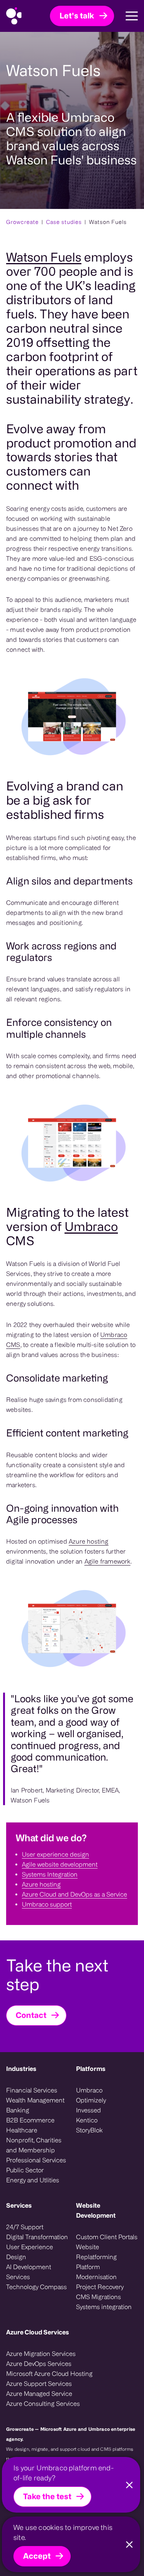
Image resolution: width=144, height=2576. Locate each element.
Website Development (96, 2210)
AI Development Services (29, 2272)
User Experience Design (30, 2252)
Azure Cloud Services (38, 2332)
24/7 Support (25, 2227)
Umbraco (91, 1226)
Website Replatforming (96, 2252)
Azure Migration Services (41, 2354)
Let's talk (77, 16)
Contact (31, 2015)
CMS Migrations (98, 2297)
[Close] (129, 2485)
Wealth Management (35, 2100)
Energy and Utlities (33, 2180)
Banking (18, 2110)
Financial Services (32, 2090)
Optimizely (91, 2100)
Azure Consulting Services (43, 2404)
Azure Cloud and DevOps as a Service (74, 1894)
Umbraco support (47, 1904)
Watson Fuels (44, 257)
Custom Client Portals (107, 2237)
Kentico (87, 2120)
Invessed (89, 2110)
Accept (37, 2556)
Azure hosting (89, 1541)
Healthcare (22, 2130)
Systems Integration (50, 1874)
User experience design (55, 1854)
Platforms (91, 2069)
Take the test (47, 2496)
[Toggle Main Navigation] (126, 16)
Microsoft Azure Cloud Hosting (49, 2374)
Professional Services (36, 2160)
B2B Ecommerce (30, 2120)
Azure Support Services (39, 2384)
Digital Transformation (37, 2237)
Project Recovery (100, 2287)
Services (19, 2205)
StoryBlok (89, 2130)
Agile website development (60, 1864)
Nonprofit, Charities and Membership (34, 2145)
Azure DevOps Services (39, 2364)
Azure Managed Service (39, 2394)
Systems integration (104, 2307)
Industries (21, 2069)
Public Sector (25, 2170)
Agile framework (108, 1561)
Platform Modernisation (96, 2272)
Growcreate (22, 222)
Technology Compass (36, 2287)
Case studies (64, 222)
